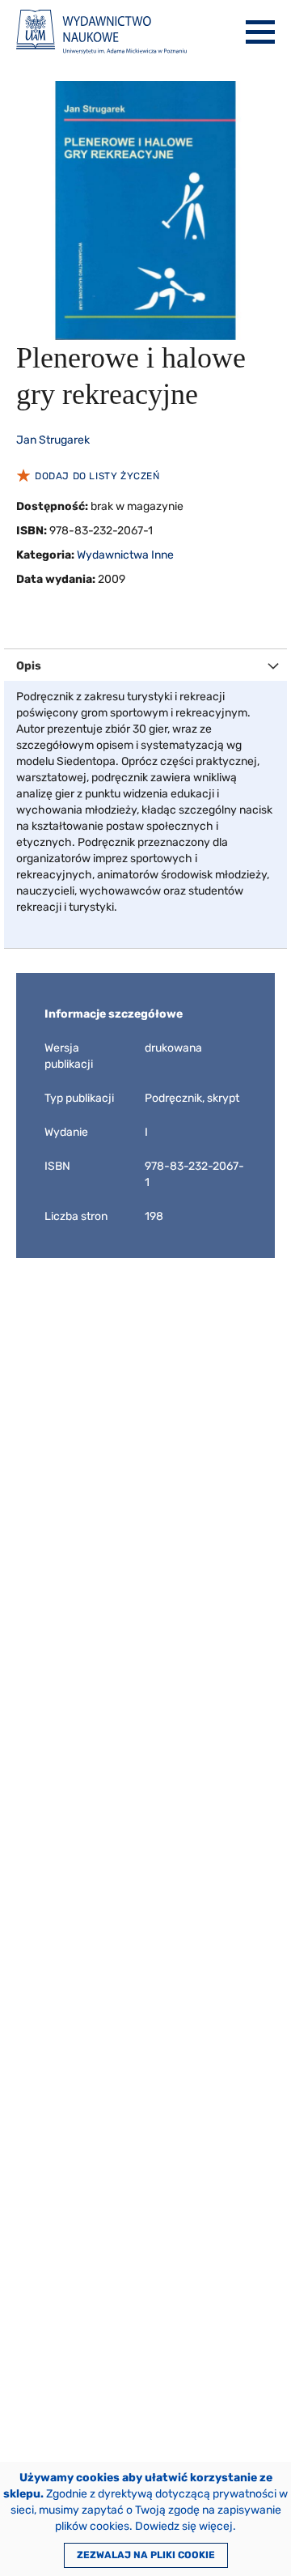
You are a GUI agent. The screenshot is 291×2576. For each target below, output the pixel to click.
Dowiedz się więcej (184, 2526)
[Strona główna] (101, 32)
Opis (29, 666)
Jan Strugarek (53, 440)
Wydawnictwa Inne (125, 555)
